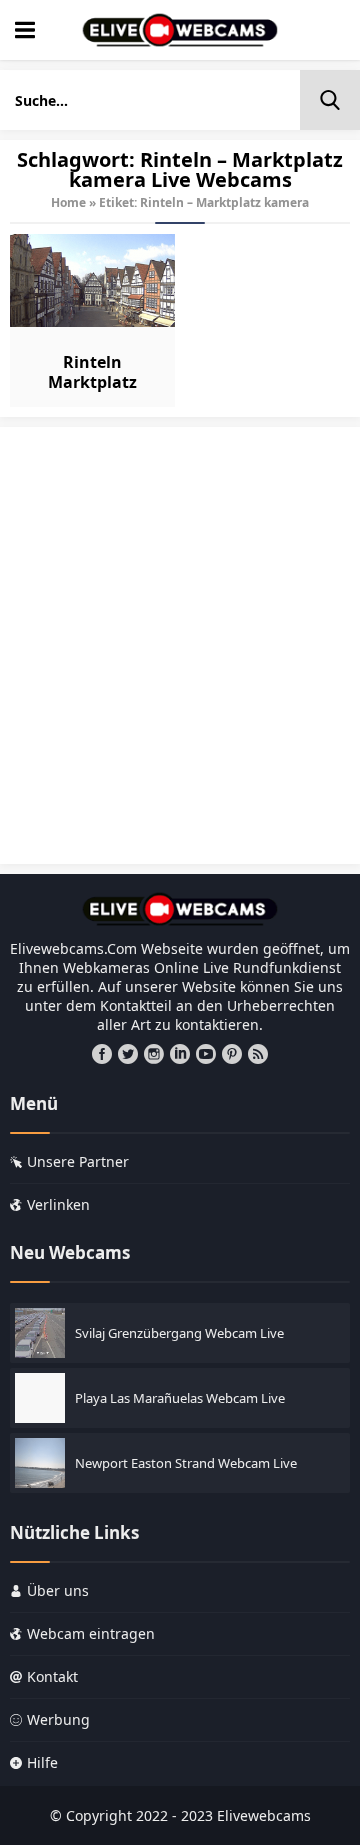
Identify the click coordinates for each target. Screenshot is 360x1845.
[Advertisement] (180, 655)
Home (68, 202)
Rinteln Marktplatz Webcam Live (93, 382)
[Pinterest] (232, 1054)
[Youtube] (206, 1054)
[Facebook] (102, 1054)
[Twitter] (128, 1054)
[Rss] (258, 1054)
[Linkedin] (180, 1054)
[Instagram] (154, 1054)
